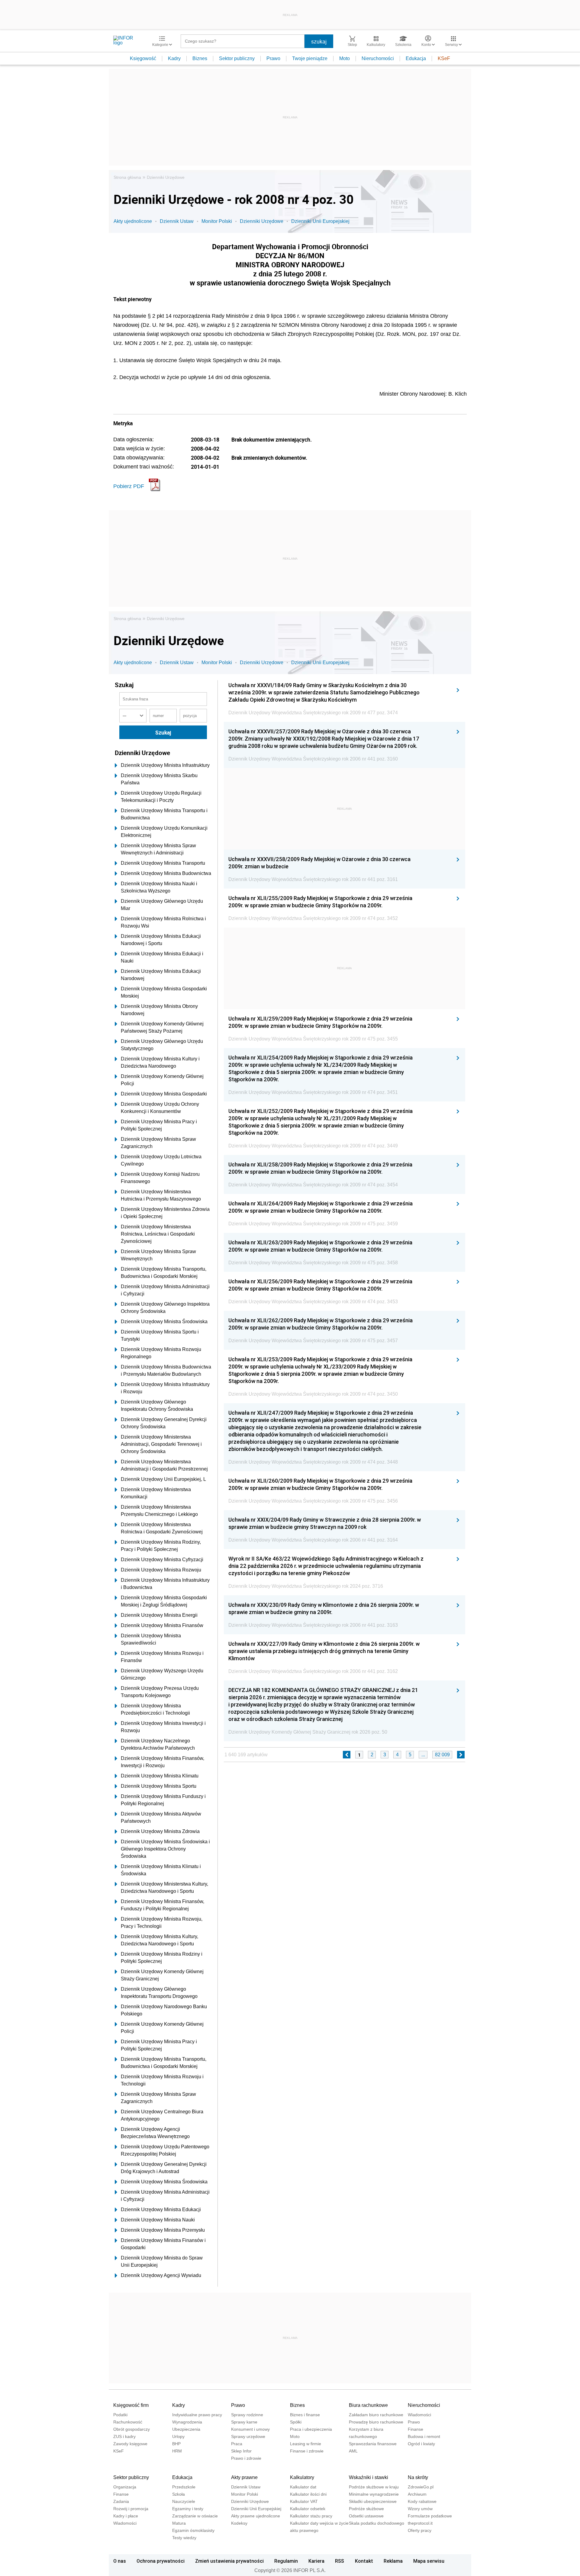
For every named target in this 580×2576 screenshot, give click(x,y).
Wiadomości (419, 2415)
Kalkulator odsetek (308, 2509)
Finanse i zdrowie (307, 2451)
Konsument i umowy (250, 2429)
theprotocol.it (420, 2523)
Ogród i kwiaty (421, 2444)
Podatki (120, 2415)
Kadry (174, 58)
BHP (176, 2444)
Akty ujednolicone (133, 221)
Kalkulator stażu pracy (311, 2516)
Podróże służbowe (366, 2509)
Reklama (393, 2561)
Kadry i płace (126, 2516)
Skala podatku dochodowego (377, 2523)
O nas (120, 2561)
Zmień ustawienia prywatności (229, 2561)
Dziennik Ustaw (177, 221)
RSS (340, 2561)
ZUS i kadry (124, 2436)
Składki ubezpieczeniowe (373, 2501)
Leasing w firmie (306, 2444)
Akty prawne (244, 2477)
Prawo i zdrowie (246, 2458)
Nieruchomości (378, 58)
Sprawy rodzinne (247, 2415)
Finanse (416, 2429)
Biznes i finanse (305, 2415)
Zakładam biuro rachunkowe (376, 2415)
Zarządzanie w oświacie (195, 2516)
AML (353, 2451)
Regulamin (286, 2561)
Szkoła (179, 2494)
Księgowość (143, 58)
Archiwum (417, 2494)
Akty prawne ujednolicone (256, 2516)
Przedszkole (184, 2487)
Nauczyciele (184, 2501)
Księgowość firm (131, 2405)
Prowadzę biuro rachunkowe (376, 2422)
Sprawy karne (244, 2422)
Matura (179, 2523)
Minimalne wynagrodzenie (374, 2494)
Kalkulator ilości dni (308, 2494)
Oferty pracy (420, 2530)
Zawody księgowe (130, 2444)
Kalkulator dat (303, 2487)
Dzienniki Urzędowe (166, 177)
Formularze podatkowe (430, 2516)
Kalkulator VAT (304, 2501)
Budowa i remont (424, 2436)
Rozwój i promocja (131, 2509)
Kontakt (364, 2561)
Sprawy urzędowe (248, 2436)
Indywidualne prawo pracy (197, 2415)
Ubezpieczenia (186, 2429)
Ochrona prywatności (161, 2561)
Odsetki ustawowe (366, 2516)
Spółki (296, 2422)
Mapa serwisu (429, 2561)
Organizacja (125, 2487)
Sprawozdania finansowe (373, 2444)
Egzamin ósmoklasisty (193, 2530)
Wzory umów (420, 2509)
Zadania (121, 2501)
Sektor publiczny (237, 58)
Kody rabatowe (422, 2501)
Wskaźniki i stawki (369, 2477)
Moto (345, 58)
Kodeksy (239, 2523)
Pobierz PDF (129, 486)
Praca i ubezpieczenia (311, 2429)
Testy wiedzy (184, 2538)
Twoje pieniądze (310, 58)
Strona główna (127, 177)
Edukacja (416, 58)
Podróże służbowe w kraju (374, 2487)
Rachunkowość (128, 2422)
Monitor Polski (217, 221)
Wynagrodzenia (187, 2422)
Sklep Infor (241, 2451)
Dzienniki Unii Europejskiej (320, 221)
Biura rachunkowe (368, 2405)
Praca (237, 2444)
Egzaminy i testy (188, 2509)
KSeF (444, 58)
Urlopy (178, 2436)
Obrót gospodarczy (132, 2429)
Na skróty (418, 2477)
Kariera (316, 2561)
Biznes (200, 58)
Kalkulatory (302, 2477)
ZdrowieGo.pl (421, 2487)
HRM (177, 2451)
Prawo (273, 58)
